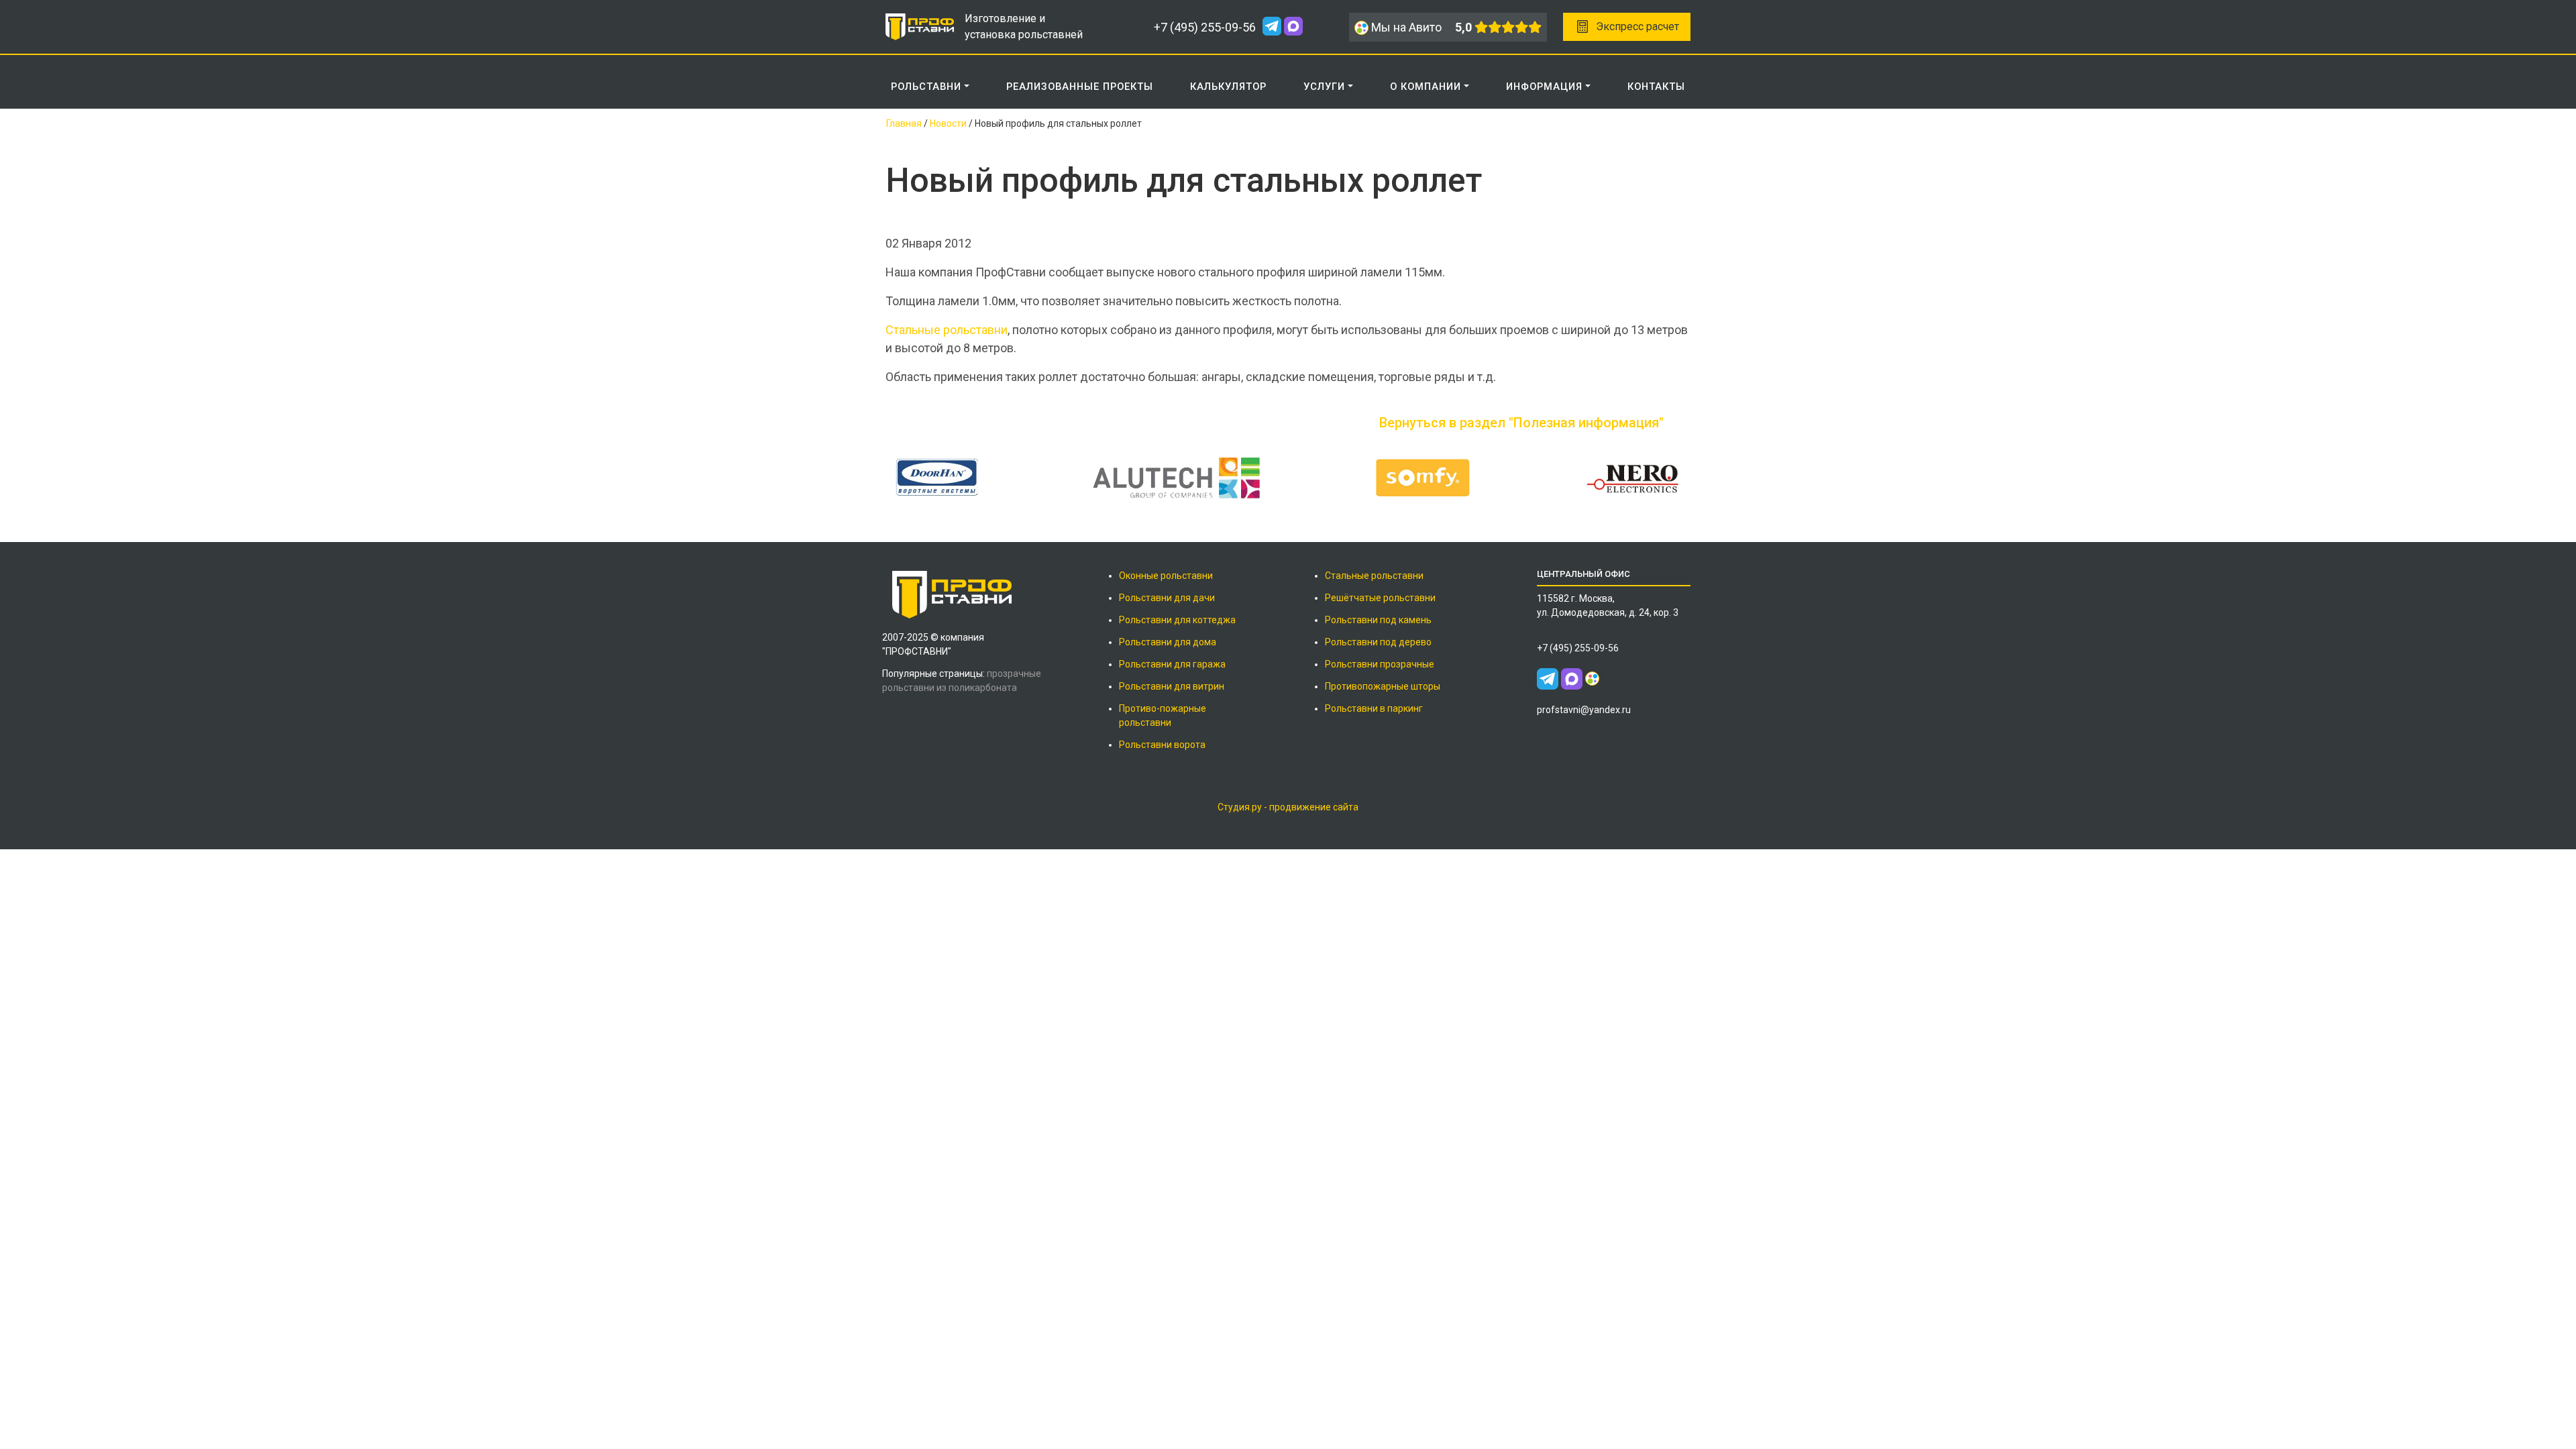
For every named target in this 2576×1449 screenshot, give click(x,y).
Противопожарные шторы (1383, 686)
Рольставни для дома (1168, 642)
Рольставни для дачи (1167, 598)
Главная (904, 123)
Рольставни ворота (1162, 745)
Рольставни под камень (1378, 620)
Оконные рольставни (1166, 576)
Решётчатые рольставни (1380, 598)
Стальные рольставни (947, 330)
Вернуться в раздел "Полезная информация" (1521, 423)
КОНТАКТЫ (1656, 87)
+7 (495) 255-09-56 (1205, 27)
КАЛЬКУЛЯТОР (1228, 87)
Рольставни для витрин (1172, 686)
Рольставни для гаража (1172, 664)
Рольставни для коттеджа (1177, 620)
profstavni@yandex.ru (1584, 710)
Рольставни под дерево (1378, 642)
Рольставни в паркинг (1374, 708)
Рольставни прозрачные (1380, 664)
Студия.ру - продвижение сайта (1288, 807)
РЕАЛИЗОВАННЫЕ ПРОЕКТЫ (1080, 87)
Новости (948, 123)
